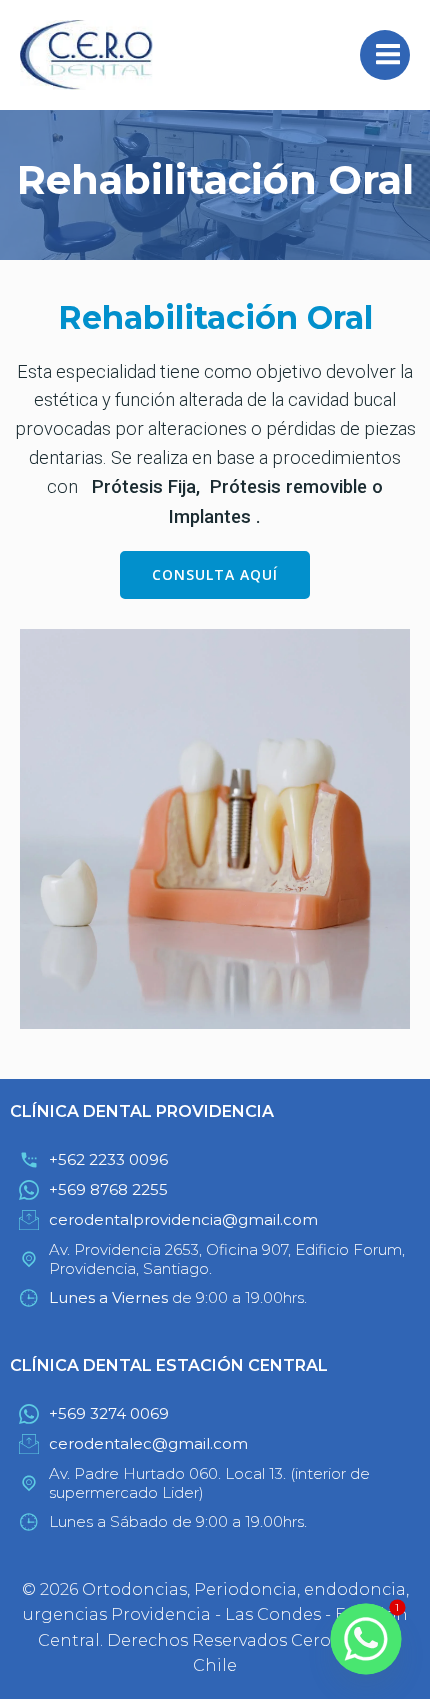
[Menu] (385, 55)
